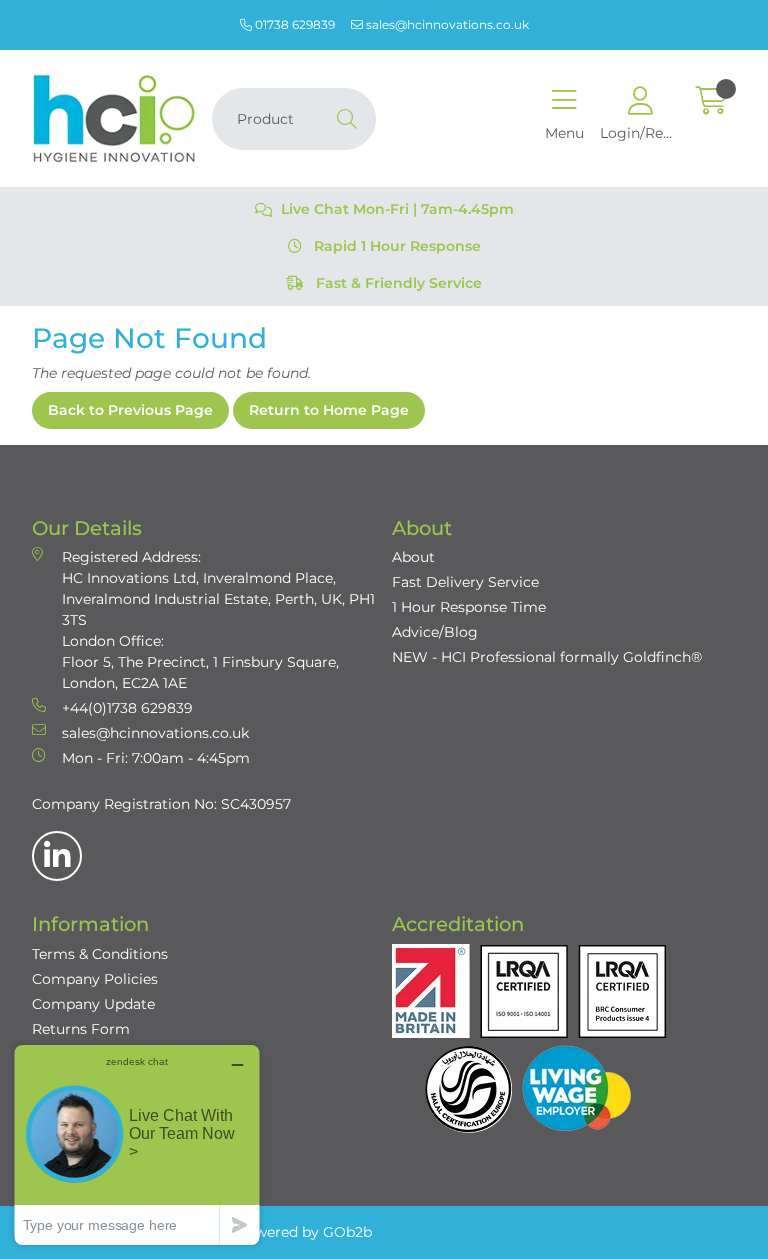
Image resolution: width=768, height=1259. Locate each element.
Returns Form (81, 1029)
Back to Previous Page (130, 410)
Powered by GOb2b (304, 1232)
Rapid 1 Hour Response (395, 246)
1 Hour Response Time (469, 607)
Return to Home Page (329, 410)
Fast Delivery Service (465, 582)
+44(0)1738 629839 (127, 708)
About (413, 557)
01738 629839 (293, 24)
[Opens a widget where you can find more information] (137, 1144)
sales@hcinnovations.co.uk (446, 24)
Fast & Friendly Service (397, 283)
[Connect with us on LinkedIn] (57, 856)
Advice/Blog (435, 632)
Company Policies (95, 979)
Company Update (93, 1004)
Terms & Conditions (100, 954)
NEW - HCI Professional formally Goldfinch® (547, 657)
